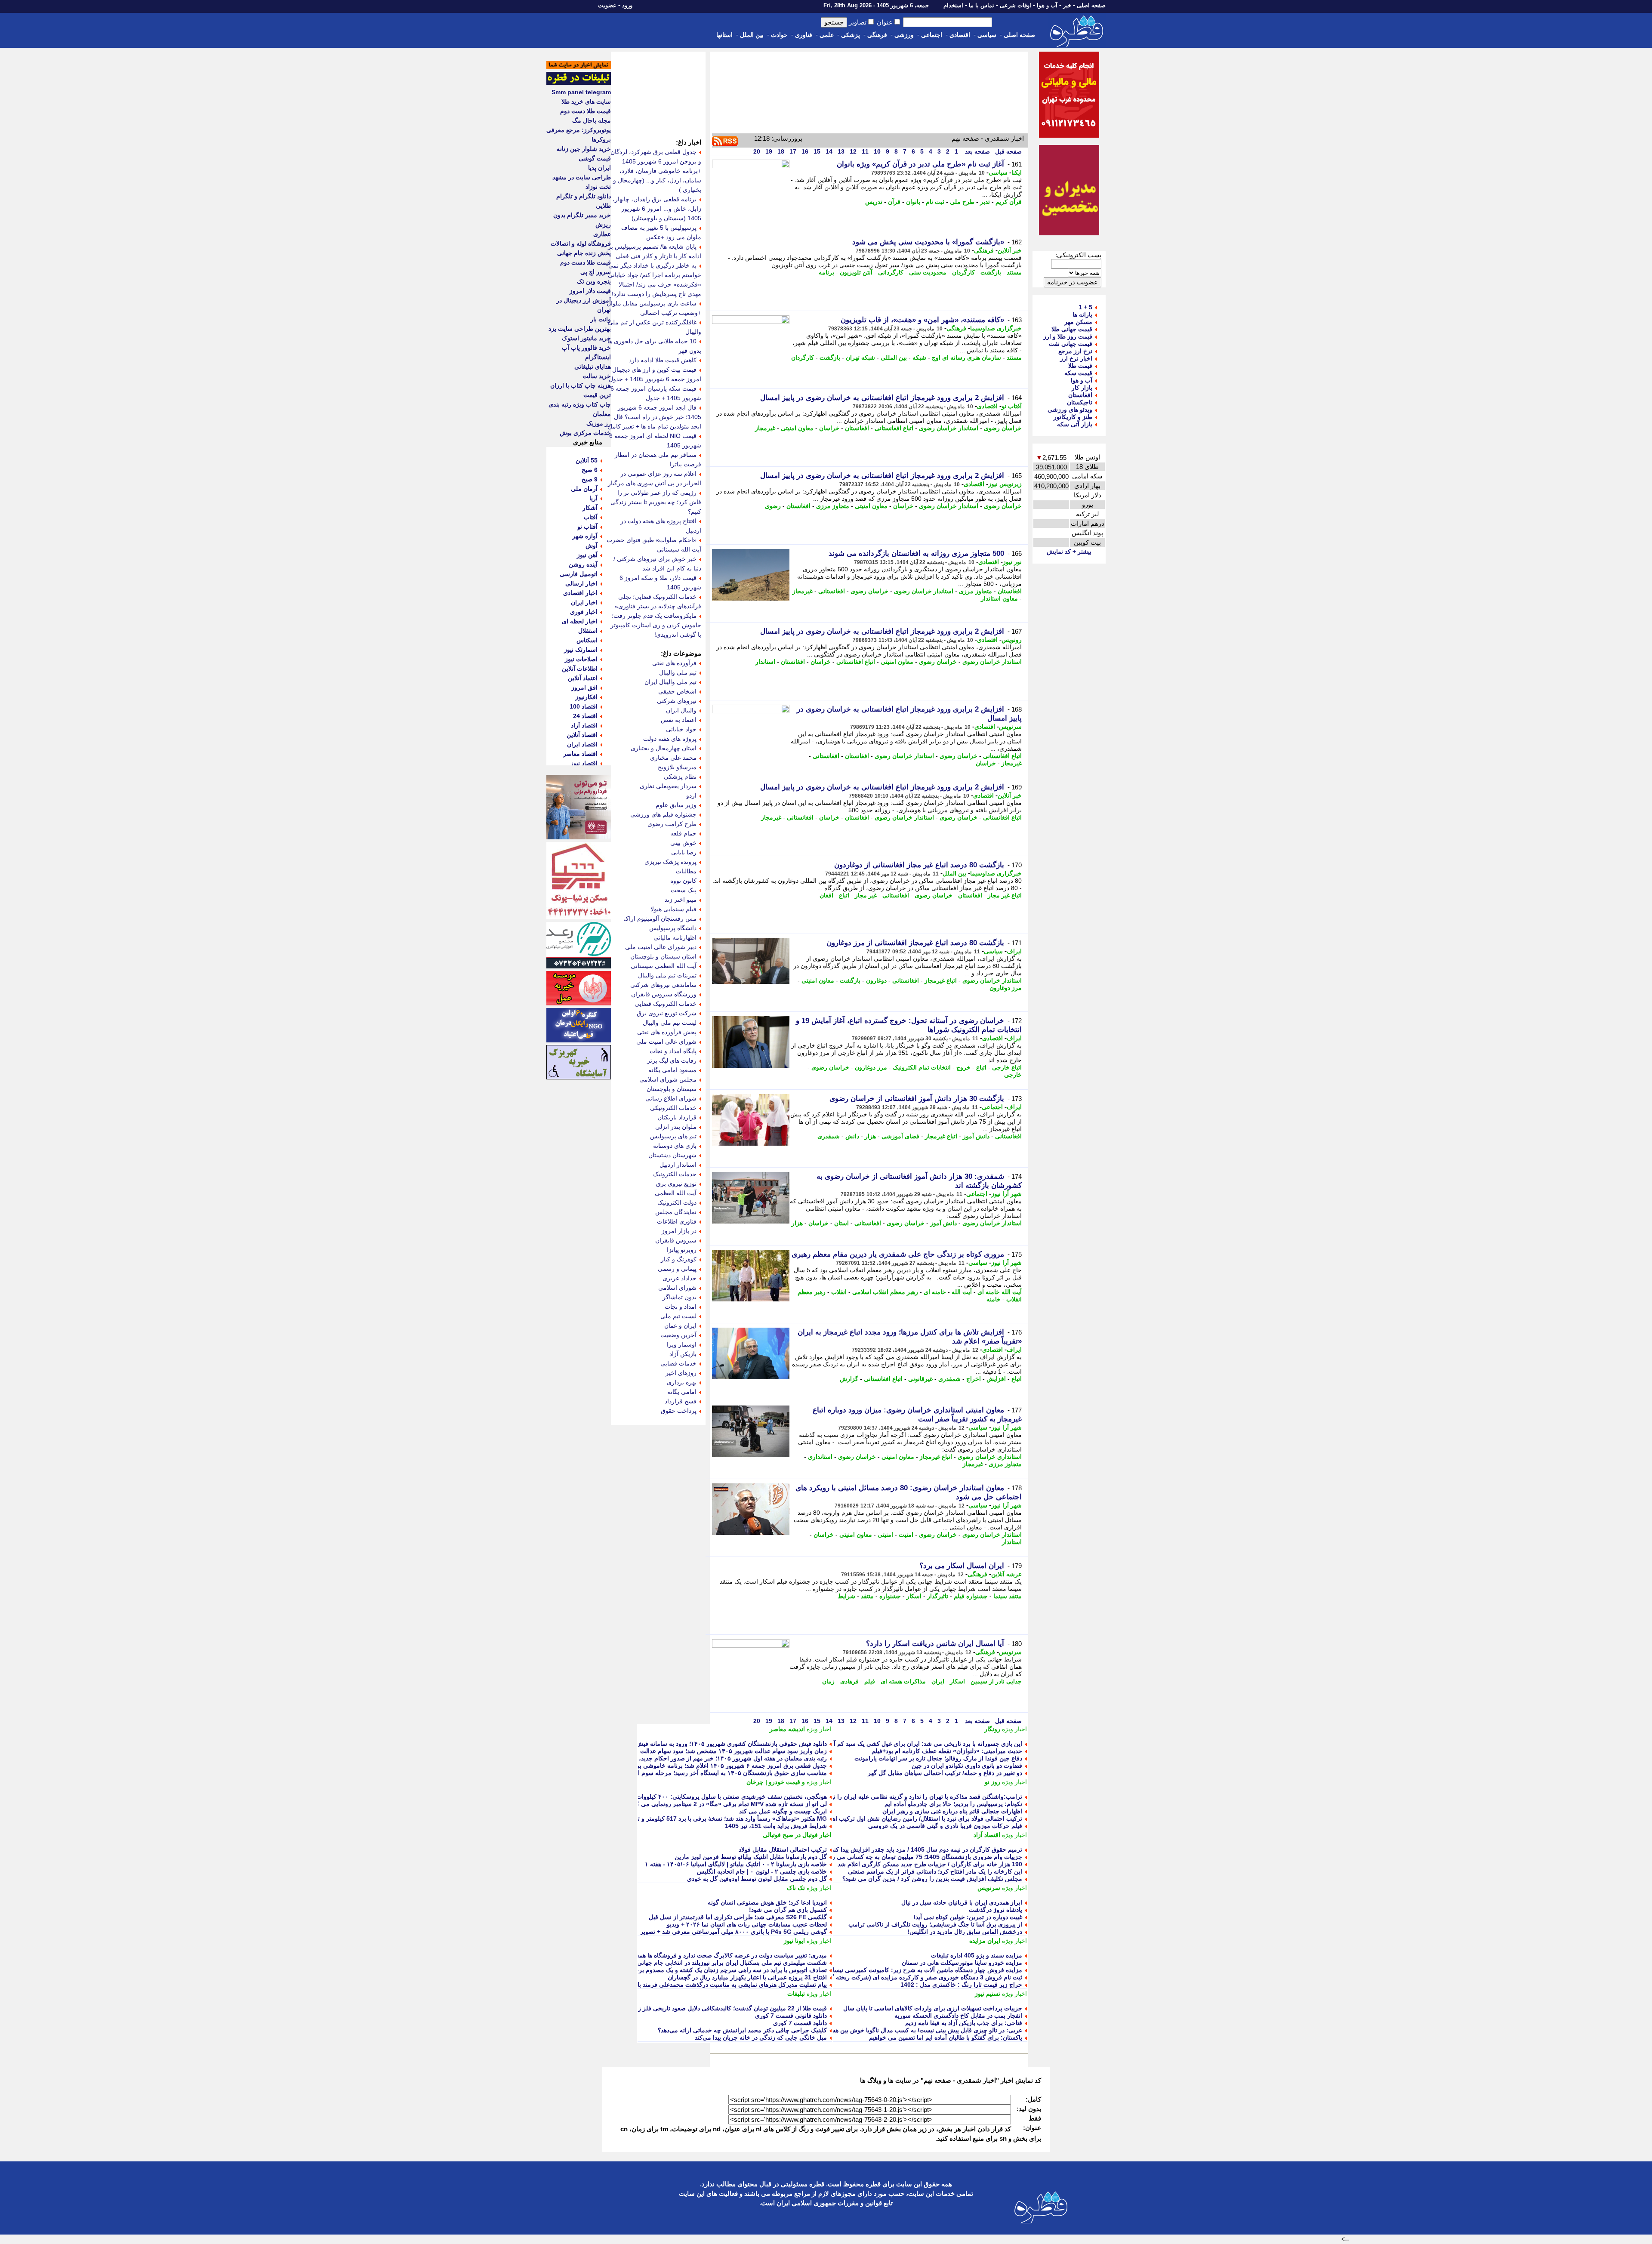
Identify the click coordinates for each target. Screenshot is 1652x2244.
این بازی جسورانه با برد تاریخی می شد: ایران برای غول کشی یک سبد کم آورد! (923, 1744)
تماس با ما (982, 5)
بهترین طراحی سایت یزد (580, 329)
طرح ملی (962, 202)
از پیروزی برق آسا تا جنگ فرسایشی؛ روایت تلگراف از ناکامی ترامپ (935, 1924)
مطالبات (686, 871)
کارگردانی (891, 272)
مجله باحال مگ (592, 120)
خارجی (1013, 1075)
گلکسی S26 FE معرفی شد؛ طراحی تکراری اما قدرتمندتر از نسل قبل (738, 1917)
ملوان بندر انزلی (676, 1127)
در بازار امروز (679, 1231)
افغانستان (857, 428)
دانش (852, 1136)
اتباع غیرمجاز (941, 980)
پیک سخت (684, 890)
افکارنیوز (586, 697)
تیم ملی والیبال (678, 672)
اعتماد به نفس (679, 720)
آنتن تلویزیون (856, 272)
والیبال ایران (681, 710)
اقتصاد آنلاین (582, 735)
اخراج (974, 1379)
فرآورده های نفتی (674, 663)
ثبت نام (935, 202)
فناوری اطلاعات (677, 1221)
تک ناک (796, 1888)
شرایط (846, 1596)
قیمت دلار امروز (590, 291)
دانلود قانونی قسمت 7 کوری (791, 2016)
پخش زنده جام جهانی (584, 253)
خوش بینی (683, 843)
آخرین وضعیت (678, 1335)
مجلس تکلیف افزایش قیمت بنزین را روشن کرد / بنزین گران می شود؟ (932, 1879)
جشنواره (890, 1596)
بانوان (913, 202)
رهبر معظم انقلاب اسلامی (885, 1292)
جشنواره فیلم (971, 1596)
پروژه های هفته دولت (670, 739)
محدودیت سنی (928, 272)
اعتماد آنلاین (583, 678)
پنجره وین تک (594, 281)
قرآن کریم (1009, 202)
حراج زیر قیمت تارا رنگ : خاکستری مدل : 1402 (961, 1985)
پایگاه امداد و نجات (673, 1051)
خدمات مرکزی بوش (585, 433)
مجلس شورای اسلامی (668, 1079)
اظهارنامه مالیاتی (675, 937)
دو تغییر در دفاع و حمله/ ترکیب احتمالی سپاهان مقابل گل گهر (945, 1773)
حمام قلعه (683, 833)
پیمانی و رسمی (677, 1269)
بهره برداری (682, 1382)
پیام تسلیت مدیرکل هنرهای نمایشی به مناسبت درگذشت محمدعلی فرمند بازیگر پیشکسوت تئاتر (707, 1985)
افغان (826, 895)
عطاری (602, 234)
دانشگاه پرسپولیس (673, 928)
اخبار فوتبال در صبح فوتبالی (797, 1835)
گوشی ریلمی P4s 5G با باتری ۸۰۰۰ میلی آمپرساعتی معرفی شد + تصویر (734, 1932)
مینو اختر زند (681, 900)
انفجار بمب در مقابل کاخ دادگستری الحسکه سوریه (958, 2016)
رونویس (1012, 640)
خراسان (829, 428)
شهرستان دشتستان (672, 1155)
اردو (691, 795)
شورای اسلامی (677, 1288)
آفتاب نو (1012, 406)
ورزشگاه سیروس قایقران (664, 994)
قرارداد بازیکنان (677, 1117)
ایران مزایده (985, 1941)
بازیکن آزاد (683, 1354)
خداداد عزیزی (680, 1278)
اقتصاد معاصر (580, 754)
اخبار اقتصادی (580, 593)
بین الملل (752, 35)
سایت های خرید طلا (586, 102)
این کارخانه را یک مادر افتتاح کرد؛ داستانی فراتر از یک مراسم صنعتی (935, 1871)
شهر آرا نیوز (1006, 1194)
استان (841, 1223)
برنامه (826, 272)
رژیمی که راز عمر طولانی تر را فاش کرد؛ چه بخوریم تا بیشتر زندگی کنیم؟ (656, 502)
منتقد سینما (1008, 1596)
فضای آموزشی (900, 1136)
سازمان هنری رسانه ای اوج (966, 358)
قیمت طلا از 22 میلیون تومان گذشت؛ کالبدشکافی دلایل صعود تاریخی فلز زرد (730, 2008)
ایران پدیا (599, 168)
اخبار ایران (584, 602)
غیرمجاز (765, 428)
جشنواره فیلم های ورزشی (663, 814)
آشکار (590, 508)
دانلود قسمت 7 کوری (800, 2023)
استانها (724, 35)
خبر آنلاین (1010, 250)
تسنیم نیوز (988, 1994)
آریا (593, 498)
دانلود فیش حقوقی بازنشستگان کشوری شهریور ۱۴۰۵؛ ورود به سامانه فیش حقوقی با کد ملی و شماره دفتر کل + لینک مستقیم (667, 1744)
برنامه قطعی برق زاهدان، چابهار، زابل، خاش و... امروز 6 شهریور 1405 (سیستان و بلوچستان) (657, 209)
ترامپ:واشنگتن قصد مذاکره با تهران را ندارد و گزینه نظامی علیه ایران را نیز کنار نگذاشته (909, 1797)
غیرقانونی (920, 1379)
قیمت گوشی (595, 158)
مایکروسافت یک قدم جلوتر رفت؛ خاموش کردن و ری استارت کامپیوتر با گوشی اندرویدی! (656, 625)
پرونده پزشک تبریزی (670, 862)
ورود (627, 5)
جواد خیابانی (681, 729)
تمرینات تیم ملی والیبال (667, 975)
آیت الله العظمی (676, 1193)
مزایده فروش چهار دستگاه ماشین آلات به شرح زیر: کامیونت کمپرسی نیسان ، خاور (917, 1970)
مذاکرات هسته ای (903, 1681)
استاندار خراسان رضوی (949, 428)
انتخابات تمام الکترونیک (922, 1067)
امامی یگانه (682, 1392)
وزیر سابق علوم (676, 805)
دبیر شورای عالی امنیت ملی (661, 947)
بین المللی (894, 358)
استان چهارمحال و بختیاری (664, 748)
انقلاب (839, 1292)
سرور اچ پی (596, 272)
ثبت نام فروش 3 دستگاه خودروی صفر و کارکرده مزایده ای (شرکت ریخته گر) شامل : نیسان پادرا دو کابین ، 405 (880, 1977)
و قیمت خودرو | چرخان (776, 1782)
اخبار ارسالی (581, 583)
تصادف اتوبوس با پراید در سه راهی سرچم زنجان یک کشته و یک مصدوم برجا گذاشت (720, 1970)
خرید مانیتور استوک (586, 338)
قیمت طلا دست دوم (586, 111)
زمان (828, 1681)
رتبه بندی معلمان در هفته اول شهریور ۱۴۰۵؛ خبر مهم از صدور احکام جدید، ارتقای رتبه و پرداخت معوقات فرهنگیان (683, 1758)
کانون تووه (683, 881)
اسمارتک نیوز (581, 650)
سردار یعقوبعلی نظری (668, 786)
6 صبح (590, 470)
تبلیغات (796, 1994)
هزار (870, 1136)
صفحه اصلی (1091, 5)
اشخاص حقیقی (677, 691)
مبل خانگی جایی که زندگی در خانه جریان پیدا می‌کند (761, 2037)
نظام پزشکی (680, 777)
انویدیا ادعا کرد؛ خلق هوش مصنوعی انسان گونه (767, 1902)
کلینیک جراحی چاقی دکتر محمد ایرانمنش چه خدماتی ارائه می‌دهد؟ (742, 2030)
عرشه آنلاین (1006, 1574)
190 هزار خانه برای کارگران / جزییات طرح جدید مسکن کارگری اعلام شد (930, 1864)
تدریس (874, 202)
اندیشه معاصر (787, 1729)
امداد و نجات (681, 1307)
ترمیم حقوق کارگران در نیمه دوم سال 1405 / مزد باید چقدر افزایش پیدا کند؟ (925, 1849)
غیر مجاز (866, 895)
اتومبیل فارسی (579, 574)
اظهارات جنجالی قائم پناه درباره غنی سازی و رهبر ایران (952, 1811)
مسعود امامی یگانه (672, 1070)
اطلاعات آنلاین (580, 669)
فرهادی (849, 1681)
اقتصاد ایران (582, 744)
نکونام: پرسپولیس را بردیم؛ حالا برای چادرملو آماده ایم (953, 1804)
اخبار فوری (584, 612)
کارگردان (963, 272)
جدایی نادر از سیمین (996, 1681)
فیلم (870, 1681)
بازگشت (991, 272)
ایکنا (1017, 173)
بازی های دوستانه (675, 1146)
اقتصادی (960, 35)
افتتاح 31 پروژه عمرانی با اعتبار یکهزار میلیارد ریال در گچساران (747, 1977)
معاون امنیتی (797, 428)
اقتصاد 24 (585, 716)
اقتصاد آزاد (987, 1835)
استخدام (953, 5)
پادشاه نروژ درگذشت (996, 1910)
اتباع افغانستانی (894, 428)
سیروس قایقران (676, 1240)
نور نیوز (1012, 562)
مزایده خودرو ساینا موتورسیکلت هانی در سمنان (962, 1963)
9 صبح (590, 479)
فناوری (804, 35)
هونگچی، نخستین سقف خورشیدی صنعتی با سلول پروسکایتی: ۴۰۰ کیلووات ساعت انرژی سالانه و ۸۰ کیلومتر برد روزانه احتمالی (665, 1797)
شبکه (919, 358)
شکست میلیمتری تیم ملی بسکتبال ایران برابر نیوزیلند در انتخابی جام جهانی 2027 (724, 1963)
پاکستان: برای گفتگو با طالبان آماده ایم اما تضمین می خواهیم (946, 2037)
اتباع (844, 895)
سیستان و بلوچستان (672, 1089)
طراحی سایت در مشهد (582, 177)
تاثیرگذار (938, 1596)
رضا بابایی (684, 852)
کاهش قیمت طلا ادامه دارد (663, 360)
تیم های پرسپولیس (673, 1136)
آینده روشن (583, 564)
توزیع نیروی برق (676, 1184)
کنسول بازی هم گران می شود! (788, 1910)
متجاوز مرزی (833, 506)
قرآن (894, 202)
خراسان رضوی (1003, 428)
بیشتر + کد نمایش (1069, 552)
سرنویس (1010, 727)
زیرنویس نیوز (1005, 484)
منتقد (867, 1596)
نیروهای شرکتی (677, 701)
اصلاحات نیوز (581, 659)
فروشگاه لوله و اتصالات (581, 244)
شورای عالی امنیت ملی (666, 1042)
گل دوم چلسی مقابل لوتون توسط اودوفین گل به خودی (757, 1879)
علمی (827, 35)
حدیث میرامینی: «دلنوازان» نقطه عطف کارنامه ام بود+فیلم (947, 1751)
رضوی (773, 506)
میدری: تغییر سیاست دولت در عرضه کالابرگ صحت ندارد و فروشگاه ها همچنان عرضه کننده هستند (703, 1955)
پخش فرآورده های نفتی (667, 1032)
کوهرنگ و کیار (679, 1259)
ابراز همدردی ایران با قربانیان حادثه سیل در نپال (962, 1902)
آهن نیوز (587, 555)
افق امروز (584, 687)
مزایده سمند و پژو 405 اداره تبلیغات (977, 1955)
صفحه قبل (1008, 151)
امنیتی (885, 1535)
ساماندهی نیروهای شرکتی (663, 985)
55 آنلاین (587, 460)
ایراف (1014, 951)
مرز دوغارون (1006, 988)
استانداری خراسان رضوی (990, 1457)
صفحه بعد (977, 151)
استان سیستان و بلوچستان (663, 956)
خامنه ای (935, 1292)
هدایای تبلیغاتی (593, 367)
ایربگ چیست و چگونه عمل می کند (783, 1811)
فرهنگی (877, 35)
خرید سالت (597, 376)
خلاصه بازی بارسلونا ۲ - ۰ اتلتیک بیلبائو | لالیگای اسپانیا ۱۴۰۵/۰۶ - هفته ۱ (736, 1864)
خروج (963, 1067)
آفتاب (591, 517)
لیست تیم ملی (678, 1316)
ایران (938, 1681)
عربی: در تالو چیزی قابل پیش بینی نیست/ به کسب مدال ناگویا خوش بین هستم (923, 2030)
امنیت (906, 1535)
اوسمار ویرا (682, 1344)
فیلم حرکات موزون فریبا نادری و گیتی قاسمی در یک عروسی (945, 1826)
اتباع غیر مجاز (1005, 895)
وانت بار (601, 319)
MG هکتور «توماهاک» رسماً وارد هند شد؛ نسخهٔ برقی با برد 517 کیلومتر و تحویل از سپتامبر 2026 (704, 1819)
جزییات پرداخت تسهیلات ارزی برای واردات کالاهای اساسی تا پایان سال (933, 2008)
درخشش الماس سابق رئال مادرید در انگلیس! (965, 1932)
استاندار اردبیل (678, 1165)
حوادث (779, 35)
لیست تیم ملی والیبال (670, 1023)
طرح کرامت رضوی (672, 824)
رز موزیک (599, 423)
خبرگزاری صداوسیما (996, 328)
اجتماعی (932, 35)
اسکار (914, 1596)
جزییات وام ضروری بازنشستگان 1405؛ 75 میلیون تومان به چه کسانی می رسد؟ (922, 1857)
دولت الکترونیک (677, 1202)
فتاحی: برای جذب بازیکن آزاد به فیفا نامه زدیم (964, 2023)
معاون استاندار (999, 598)
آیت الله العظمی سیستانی (664, 966)
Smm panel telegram (581, 92)
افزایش (996, 1379)
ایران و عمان (680, 1325)
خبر (1067, 5)
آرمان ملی (584, 489)
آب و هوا (1047, 5)
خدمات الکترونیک (675, 1174)
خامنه (994, 1299)
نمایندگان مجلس (676, 1212)
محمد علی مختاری (673, 758)
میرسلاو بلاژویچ (677, 767)
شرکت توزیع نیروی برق (667, 1013)
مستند (1014, 272)
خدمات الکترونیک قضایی (666, 1004)
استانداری (820, 1457)
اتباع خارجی (1007, 1067)
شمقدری (829, 1136)
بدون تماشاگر (680, 1297)
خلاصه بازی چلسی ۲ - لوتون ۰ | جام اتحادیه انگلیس (762, 1871)
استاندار (765, 662)
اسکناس (587, 640)
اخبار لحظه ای (580, 621)
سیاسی (987, 35)
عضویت (607, 5)
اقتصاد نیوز (584, 763)
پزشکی (851, 35)
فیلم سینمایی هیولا (673, 909)
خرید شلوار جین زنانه (584, 149)
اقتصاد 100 (584, 706)
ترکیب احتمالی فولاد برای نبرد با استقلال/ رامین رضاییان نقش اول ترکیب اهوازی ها (918, 1819)
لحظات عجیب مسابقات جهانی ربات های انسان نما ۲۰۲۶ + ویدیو (747, 1924)
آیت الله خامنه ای (1000, 1292)
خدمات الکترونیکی (673, 1108)
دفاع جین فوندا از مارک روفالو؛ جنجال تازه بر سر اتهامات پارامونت (938, 1758)
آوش (592, 546)
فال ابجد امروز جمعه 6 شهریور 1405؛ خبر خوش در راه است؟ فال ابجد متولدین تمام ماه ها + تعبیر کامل (655, 417)
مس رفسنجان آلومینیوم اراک (660, 919)
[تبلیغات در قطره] (579, 83)
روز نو (992, 1782)
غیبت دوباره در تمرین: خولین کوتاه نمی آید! (968, 1917)
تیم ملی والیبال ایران (670, 682)
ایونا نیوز (794, 1941)
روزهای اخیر (681, 1373)
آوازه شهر (585, 536)
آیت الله (962, 1292)
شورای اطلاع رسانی (671, 1098)
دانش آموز (976, 1136)
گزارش (849, 1379)
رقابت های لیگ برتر (672, 1060)
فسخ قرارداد (681, 1401)
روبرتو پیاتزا (682, 1250)
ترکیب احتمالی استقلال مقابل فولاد (783, 1849)
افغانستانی (832, 591)
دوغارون (876, 980)
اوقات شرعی (1016, 5)
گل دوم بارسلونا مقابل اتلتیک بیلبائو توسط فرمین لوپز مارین (751, 1857)
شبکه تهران (860, 358)
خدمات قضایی (678, 1363)
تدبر (985, 202)
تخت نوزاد (598, 187)
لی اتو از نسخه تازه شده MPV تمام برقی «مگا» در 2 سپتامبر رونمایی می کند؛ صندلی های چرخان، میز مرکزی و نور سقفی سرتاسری (658, 1804)
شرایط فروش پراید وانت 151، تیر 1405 (776, 1826)
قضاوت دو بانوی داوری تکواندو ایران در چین (967, 1766)
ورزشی (904, 35)
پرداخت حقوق (679, 1411)
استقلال (588, 631)
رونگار (992, 1729)
